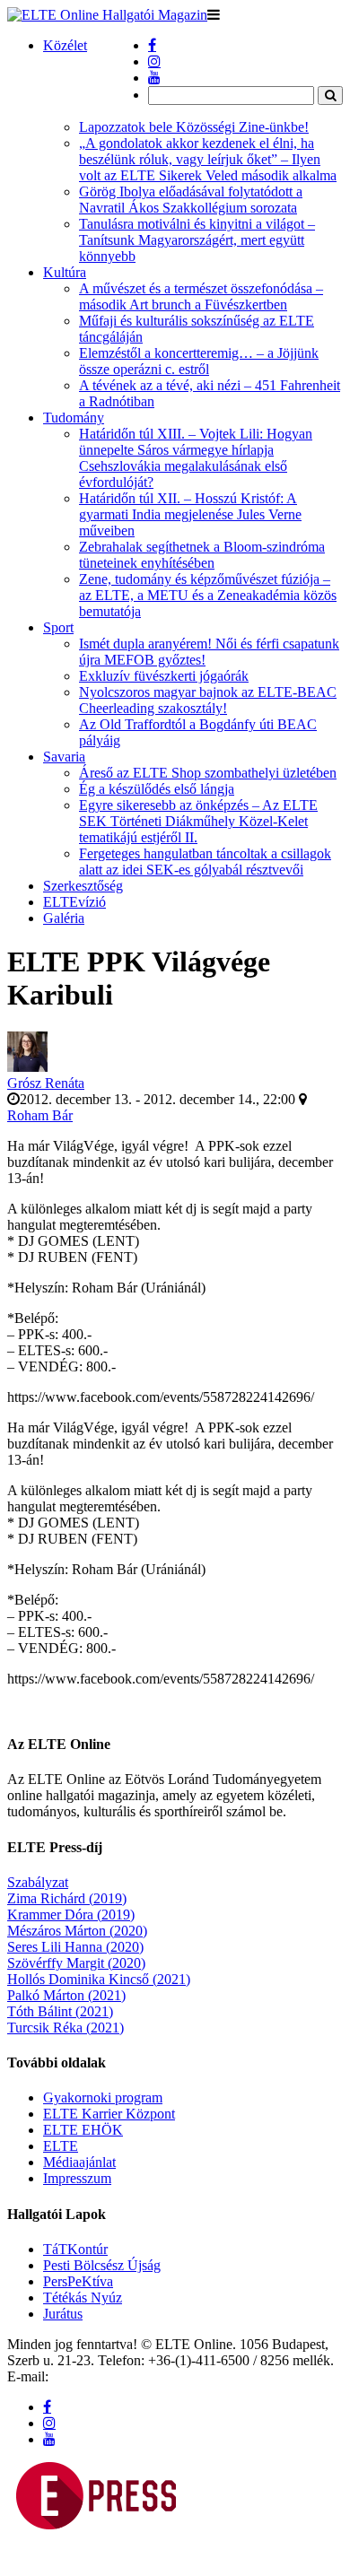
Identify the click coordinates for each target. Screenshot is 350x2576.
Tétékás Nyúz (83, 2324)
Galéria (64, 918)
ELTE (61, 2173)
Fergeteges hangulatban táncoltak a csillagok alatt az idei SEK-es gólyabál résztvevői (205, 862)
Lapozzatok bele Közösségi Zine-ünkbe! (194, 127)
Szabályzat (38, 1909)
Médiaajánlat (79, 2189)
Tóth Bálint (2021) (60, 2038)
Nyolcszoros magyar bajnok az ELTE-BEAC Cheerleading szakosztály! (208, 700)
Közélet (65, 45)
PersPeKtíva (78, 2308)
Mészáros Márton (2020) (77, 1958)
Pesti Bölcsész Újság (102, 2292)
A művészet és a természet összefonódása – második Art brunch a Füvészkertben (201, 296)
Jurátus (63, 2341)
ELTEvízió (74, 902)
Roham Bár (40, 1115)
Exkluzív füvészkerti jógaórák (164, 676)
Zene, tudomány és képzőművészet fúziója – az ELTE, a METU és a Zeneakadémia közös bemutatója (208, 595)
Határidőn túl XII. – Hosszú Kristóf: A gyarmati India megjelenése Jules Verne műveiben (190, 514)
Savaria (64, 757)
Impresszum (77, 2205)
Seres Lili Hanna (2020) (75, 1974)
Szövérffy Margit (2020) (76, 1990)
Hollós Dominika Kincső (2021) (99, 2006)
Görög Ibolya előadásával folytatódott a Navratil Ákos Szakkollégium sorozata (191, 200)
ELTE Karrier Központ (109, 2141)
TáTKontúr (75, 2276)
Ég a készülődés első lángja (157, 789)
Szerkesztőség (83, 886)
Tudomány (74, 418)
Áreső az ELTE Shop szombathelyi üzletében (208, 773)
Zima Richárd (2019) (67, 1925)
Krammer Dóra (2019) (71, 1941)
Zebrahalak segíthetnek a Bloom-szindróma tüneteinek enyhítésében (202, 555)
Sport (58, 627)
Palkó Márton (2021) (66, 2022)
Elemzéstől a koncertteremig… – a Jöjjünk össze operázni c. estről (199, 361)
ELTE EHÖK (83, 2157)
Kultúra (65, 272)
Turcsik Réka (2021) (66, 2054)
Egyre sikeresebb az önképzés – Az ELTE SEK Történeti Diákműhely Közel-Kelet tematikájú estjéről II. (198, 821)
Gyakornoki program (103, 2124)
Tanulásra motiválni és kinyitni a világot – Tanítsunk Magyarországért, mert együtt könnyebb (197, 240)
